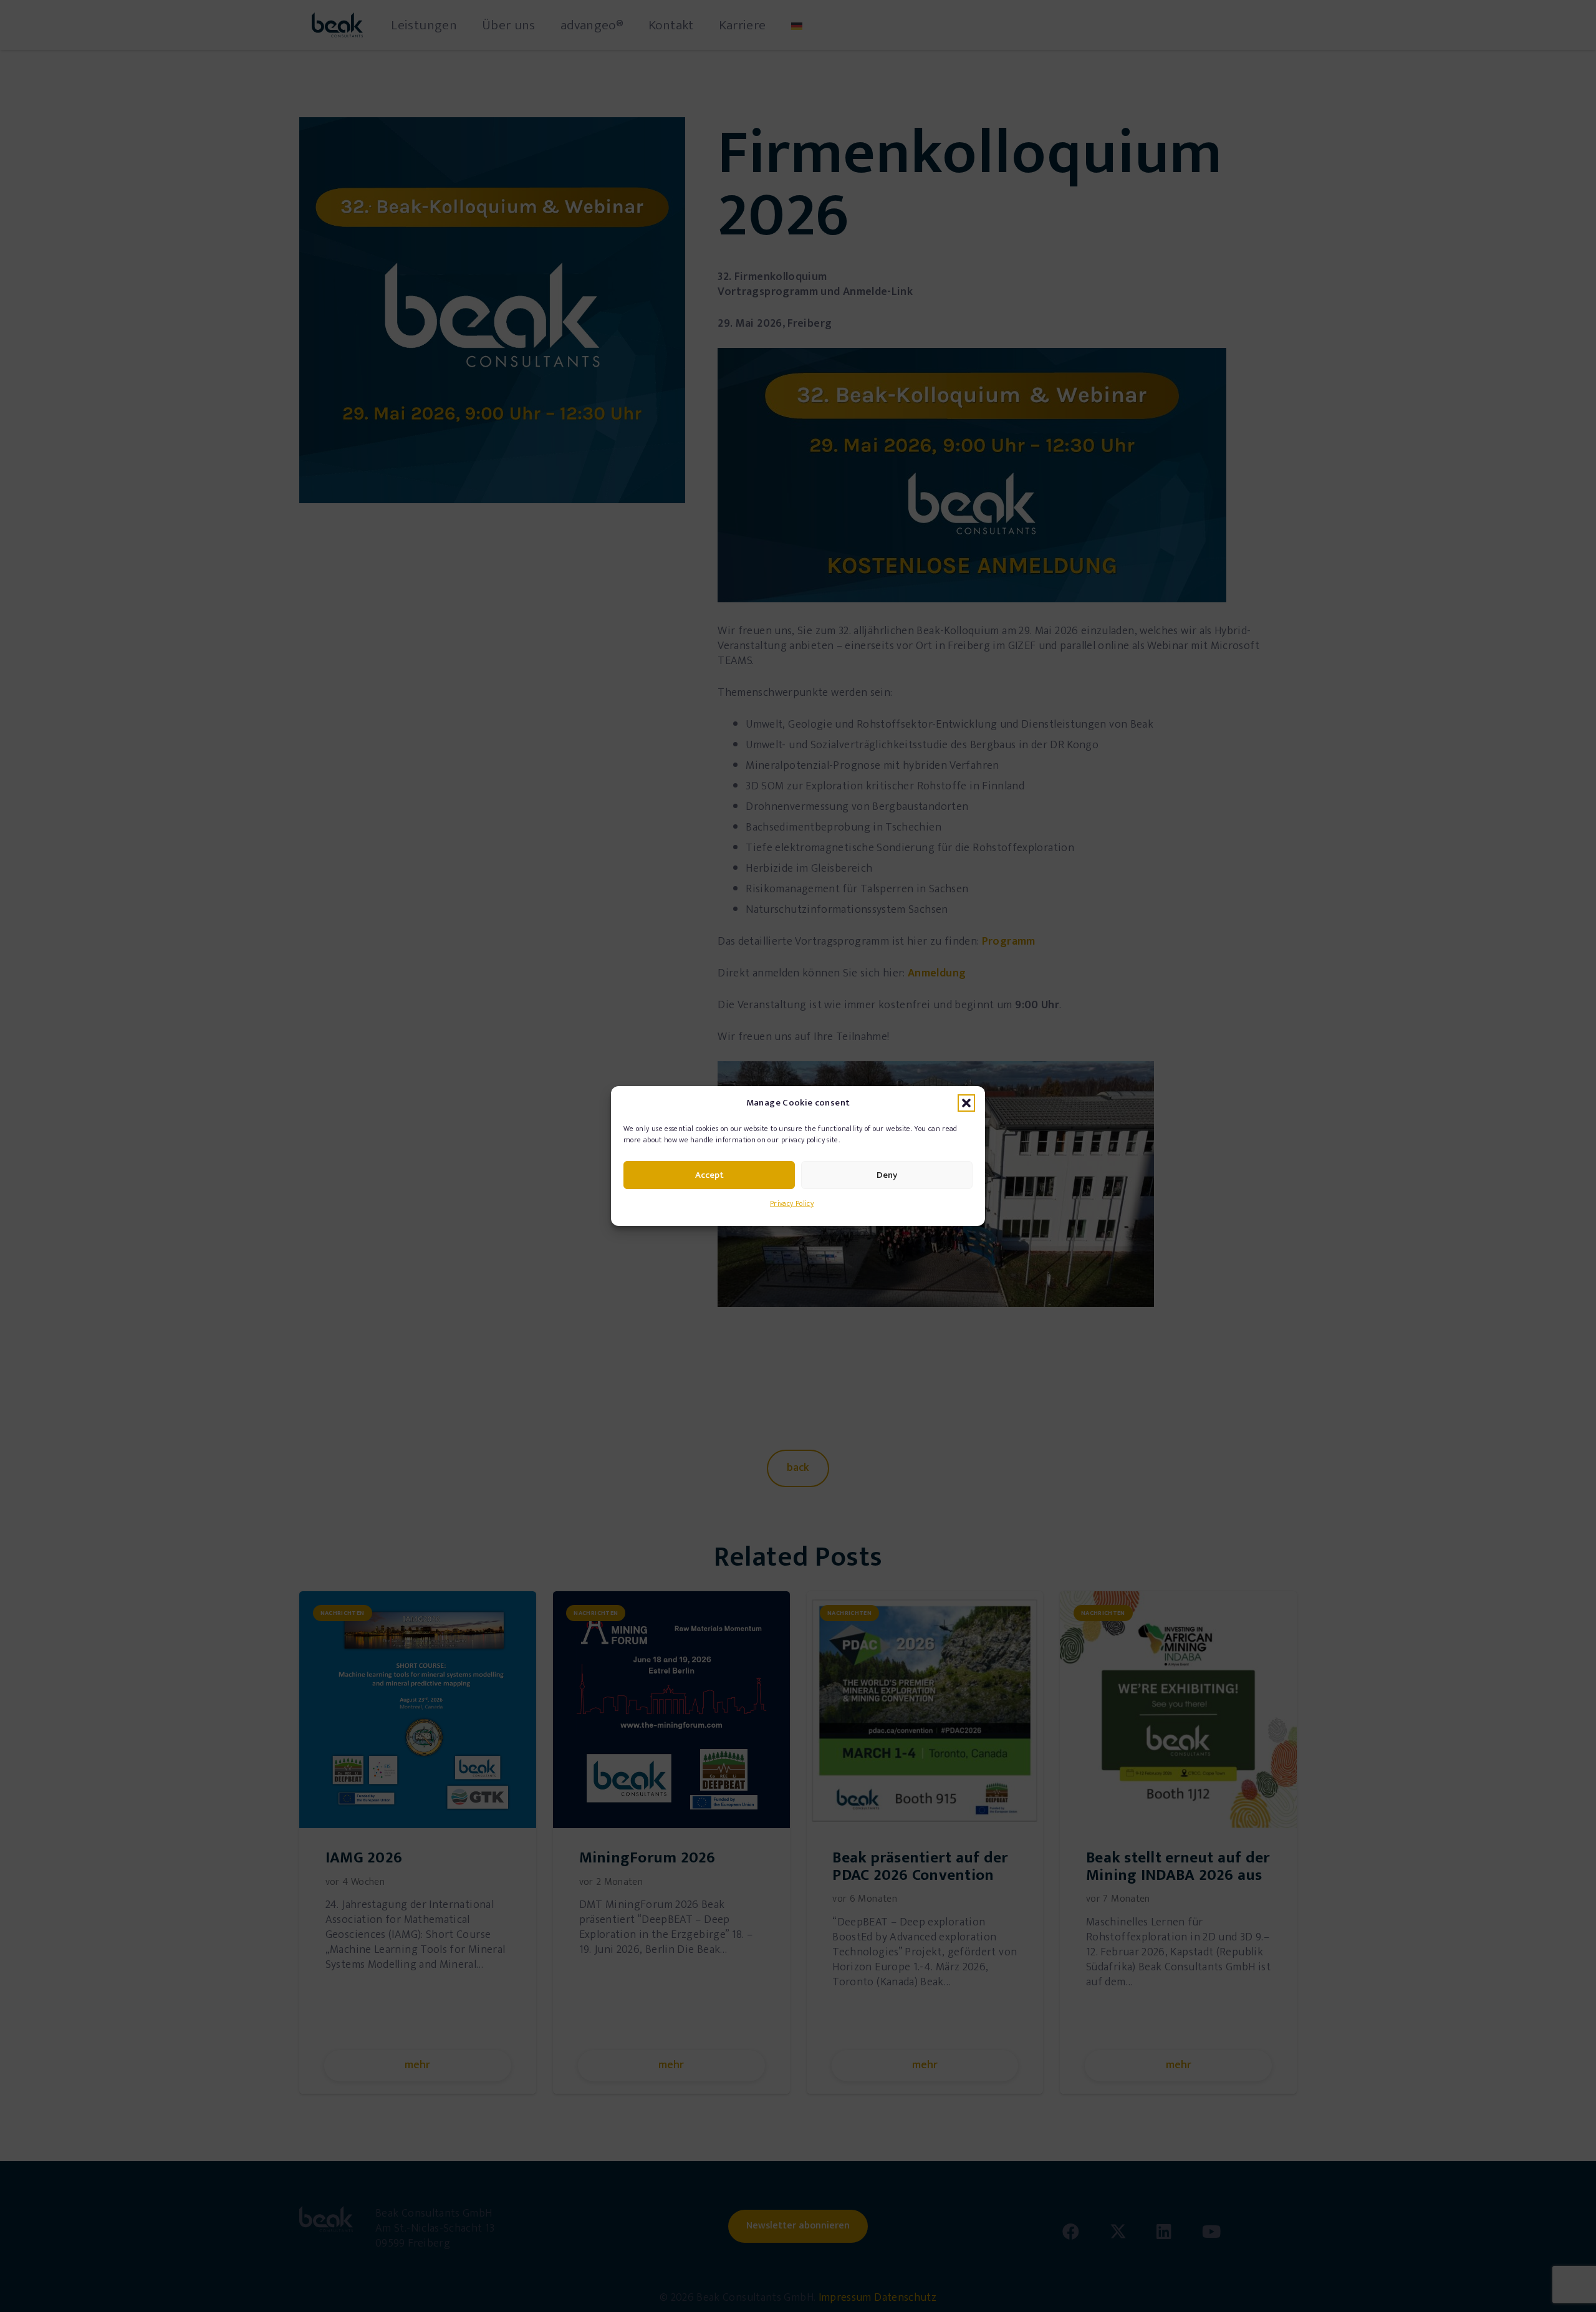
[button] (966, 1103)
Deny (887, 1175)
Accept (709, 1175)
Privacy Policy (792, 1203)
